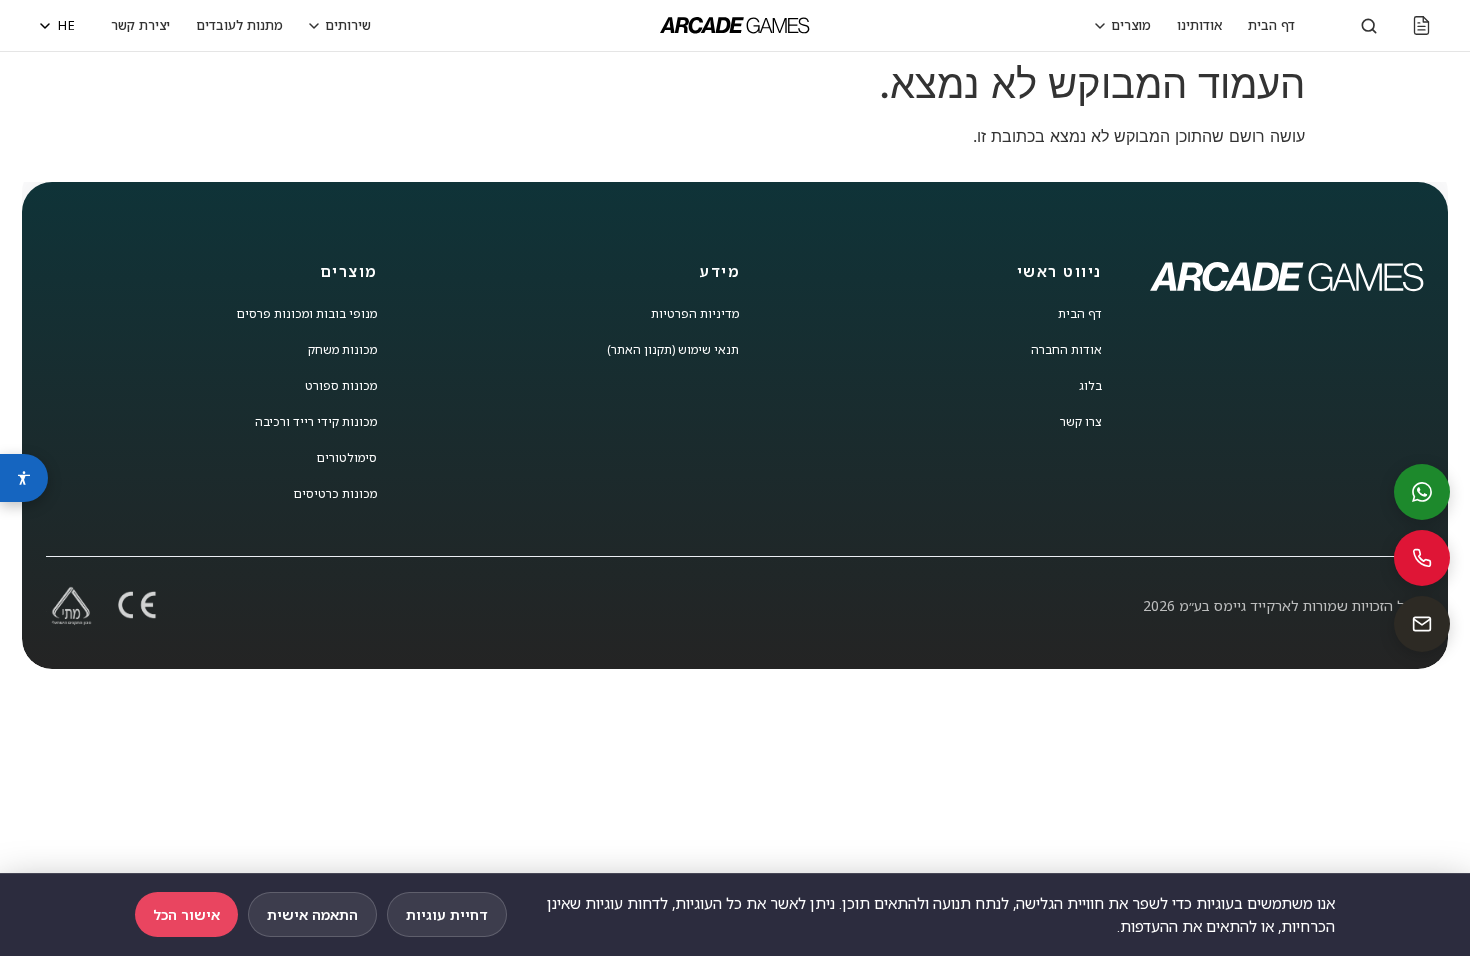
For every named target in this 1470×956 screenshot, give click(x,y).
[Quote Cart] (1421, 25)
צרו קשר (1081, 421)
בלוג (1090, 385)
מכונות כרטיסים (335, 493)
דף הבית (1080, 313)
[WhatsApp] (1422, 492)
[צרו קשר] (1422, 624)
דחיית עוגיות (447, 914)
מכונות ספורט (341, 385)
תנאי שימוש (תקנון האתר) (673, 349)
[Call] (1422, 558)
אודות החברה (1066, 349)
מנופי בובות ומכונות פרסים (307, 313)
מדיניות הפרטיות (695, 313)
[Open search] (1369, 26)
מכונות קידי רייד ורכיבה (316, 421)
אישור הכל (186, 914)
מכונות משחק (342, 349)
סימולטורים (347, 457)
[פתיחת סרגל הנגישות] (24, 478)
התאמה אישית (312, 914)
